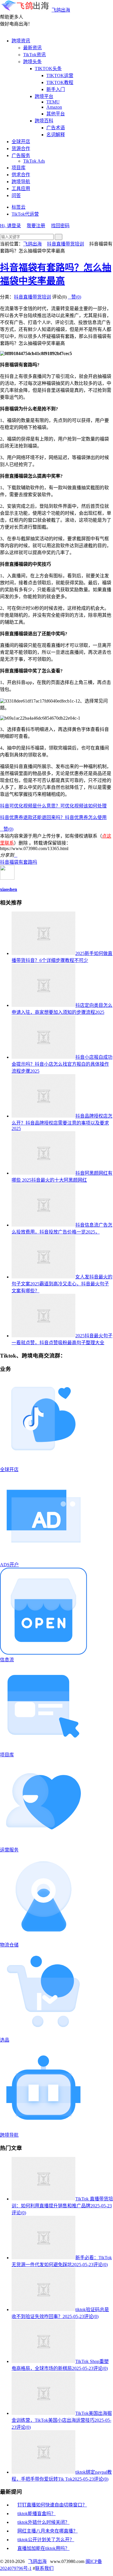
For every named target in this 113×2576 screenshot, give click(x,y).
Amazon (54, 107)
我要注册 (36, 226)
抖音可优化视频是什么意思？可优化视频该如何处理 (53, 806)
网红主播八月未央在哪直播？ (48, 2531)
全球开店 (21, 142)
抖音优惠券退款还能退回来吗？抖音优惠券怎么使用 (53, 817)
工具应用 (21, 189)
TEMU (53, 102)
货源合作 (21, 149)
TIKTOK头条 (48, 69)
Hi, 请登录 (10, 226)
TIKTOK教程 (60, 82)
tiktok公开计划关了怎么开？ (46, 2540)
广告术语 (56, 128)
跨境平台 (44, 96)
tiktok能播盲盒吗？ (37, 2514)
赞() (74, 297)
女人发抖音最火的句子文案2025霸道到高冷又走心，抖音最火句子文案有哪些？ (62, 1284)
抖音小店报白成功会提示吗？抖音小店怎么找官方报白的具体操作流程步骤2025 (62, 1064)
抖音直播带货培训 (65, 244)
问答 (16, 195)
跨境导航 (21, 182)
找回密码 (60, 226)
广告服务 (21, 155)
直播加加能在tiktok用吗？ (43, 2548)
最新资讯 (32, 48)
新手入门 (56, 89)
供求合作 (21, 175)
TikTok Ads (34, 161)
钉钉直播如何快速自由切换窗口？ (52, 2505)
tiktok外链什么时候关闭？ (43, 2522)
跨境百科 (44, 121)
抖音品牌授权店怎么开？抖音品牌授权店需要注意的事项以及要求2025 (62, 1122)
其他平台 (56, 114)
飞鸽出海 (61, 10)
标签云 (19, 207)
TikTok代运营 (25, 214)
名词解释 (56, 135)
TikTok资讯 (34, 55)
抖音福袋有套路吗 (19, 862)
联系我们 (44, 2568)
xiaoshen (9, 889)
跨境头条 (32, 62)
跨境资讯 (21, 41)
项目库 (19, 168)
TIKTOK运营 (60, 76)
